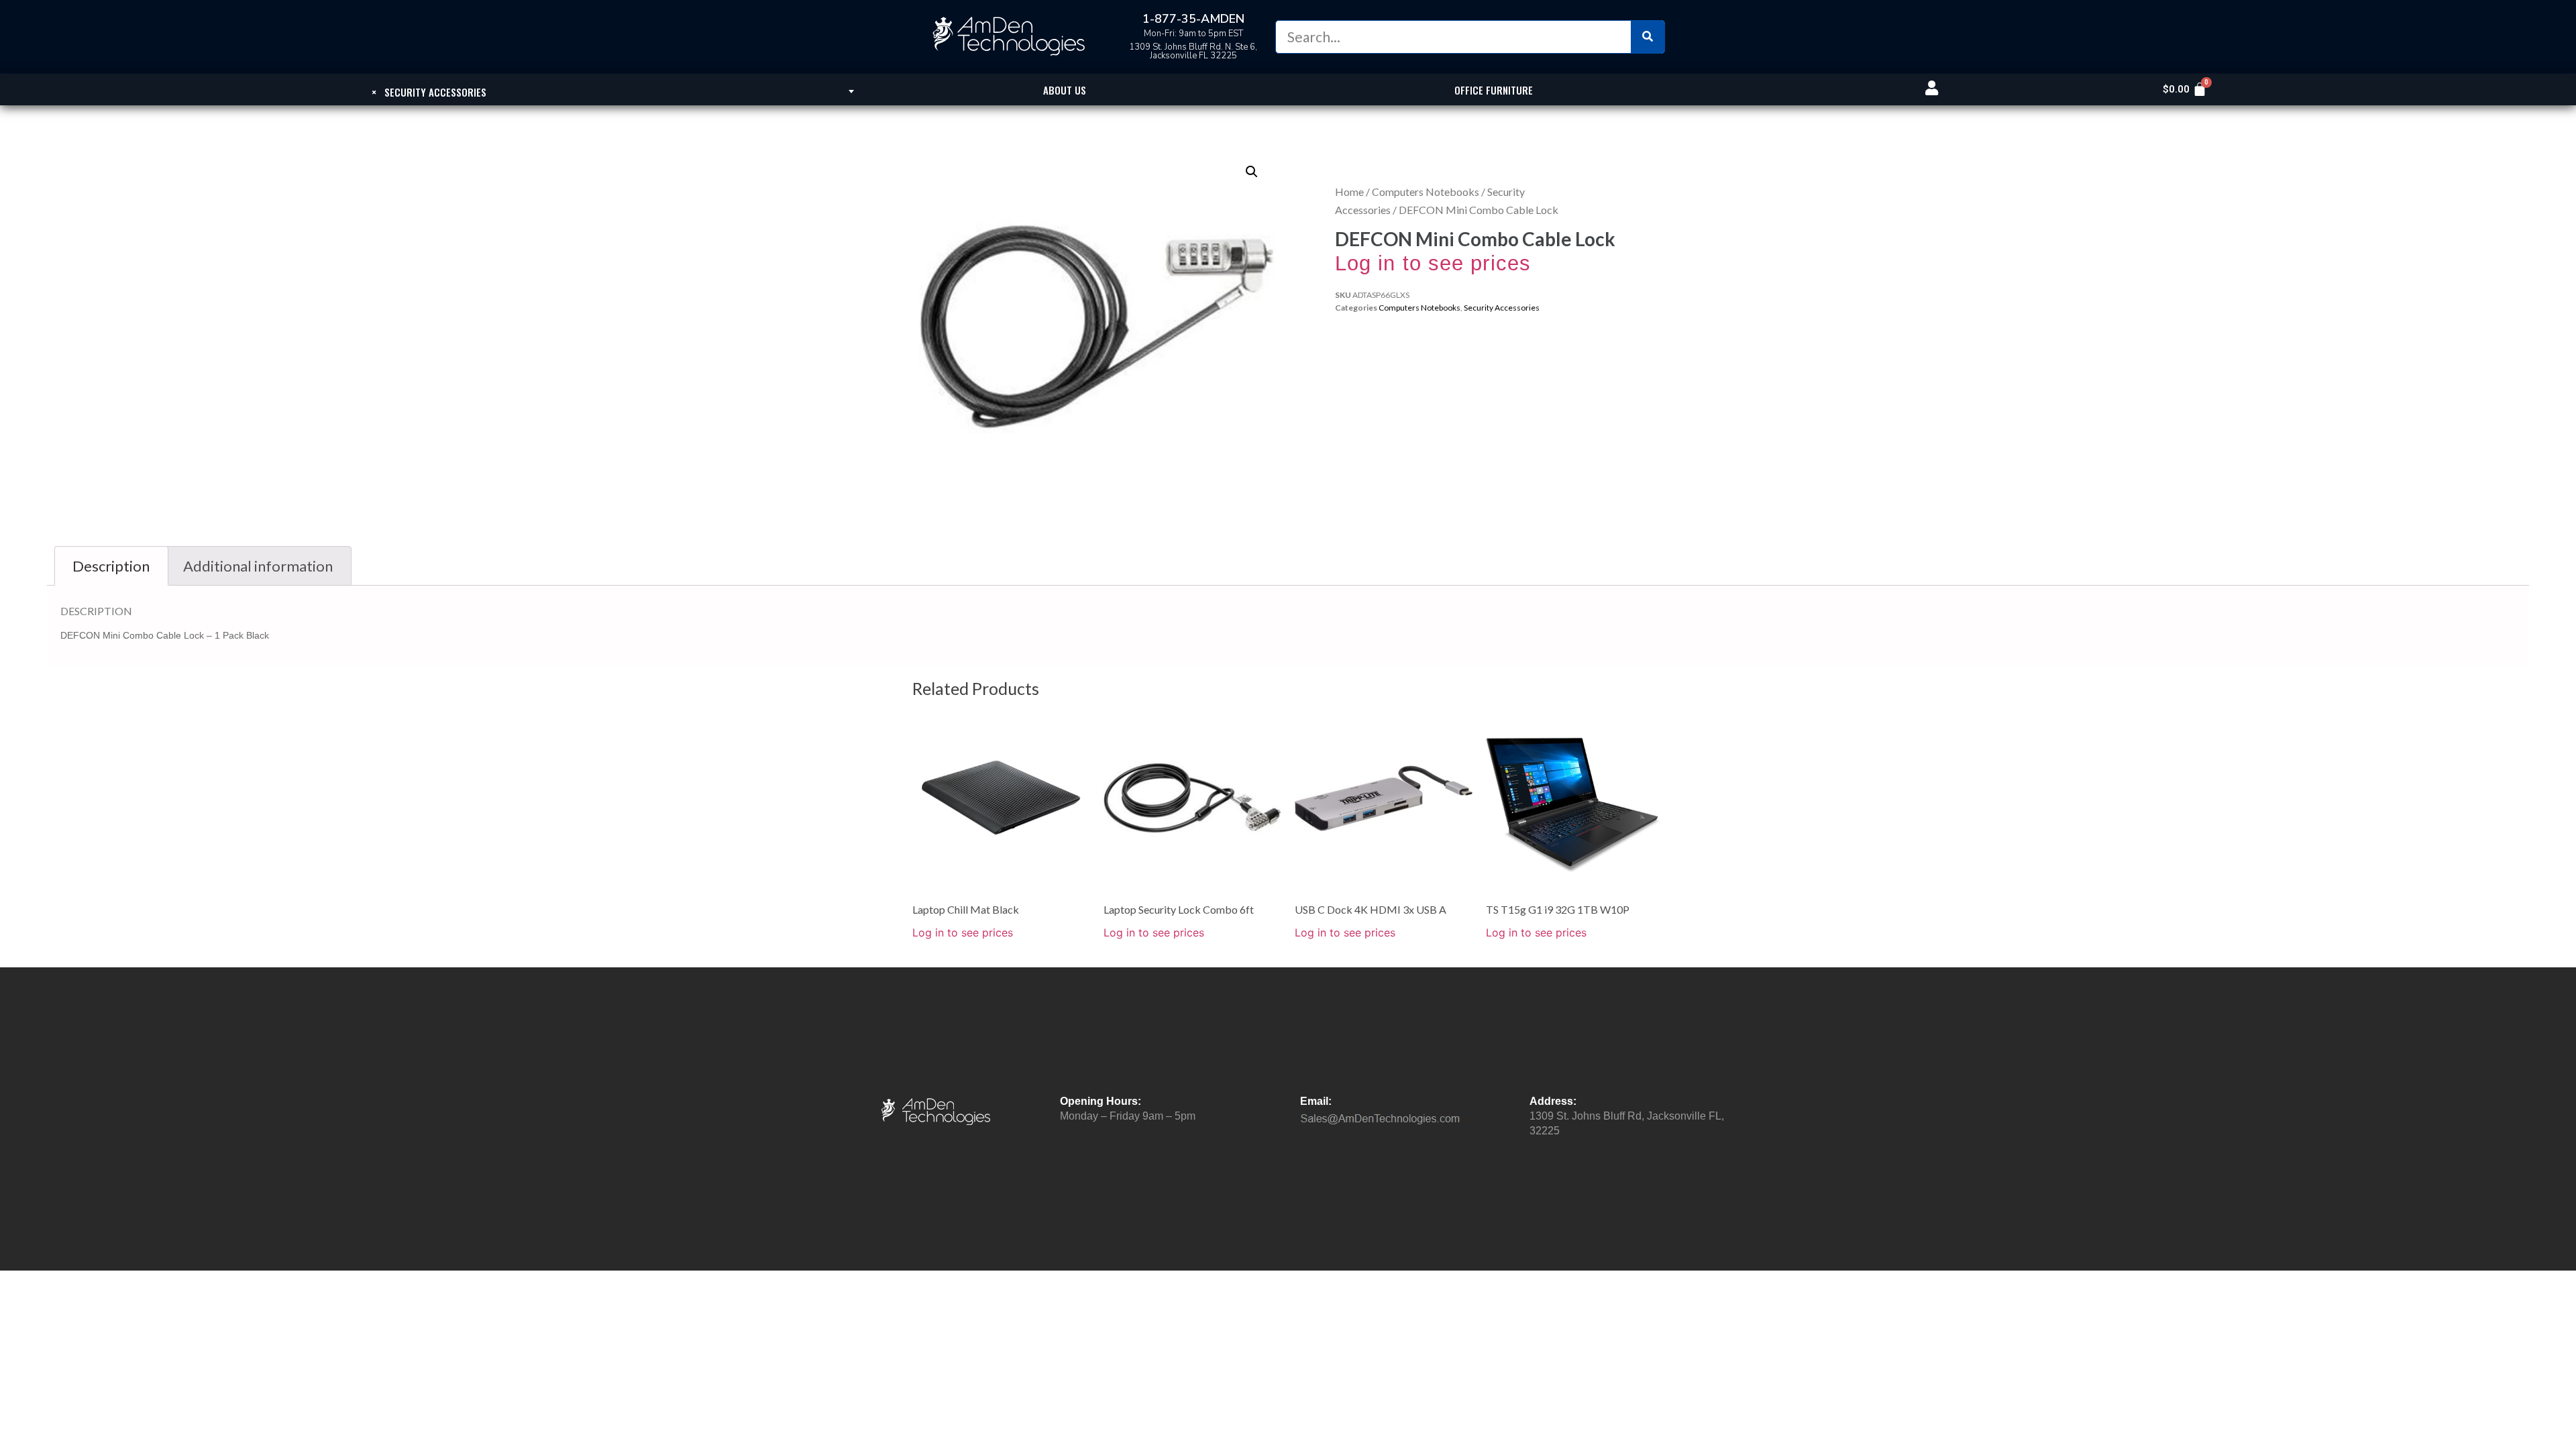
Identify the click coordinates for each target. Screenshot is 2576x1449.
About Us (1065, 90)
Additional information (258, 566)
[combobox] (429, 91)
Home (1349, 192)
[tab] (111, 566)
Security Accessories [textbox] (429, 92)
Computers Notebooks (1426, 192)
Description (111, 566)
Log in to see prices (1433, 263)
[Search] (1648, 37)
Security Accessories (1502, 308)
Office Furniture (1494, 90)
